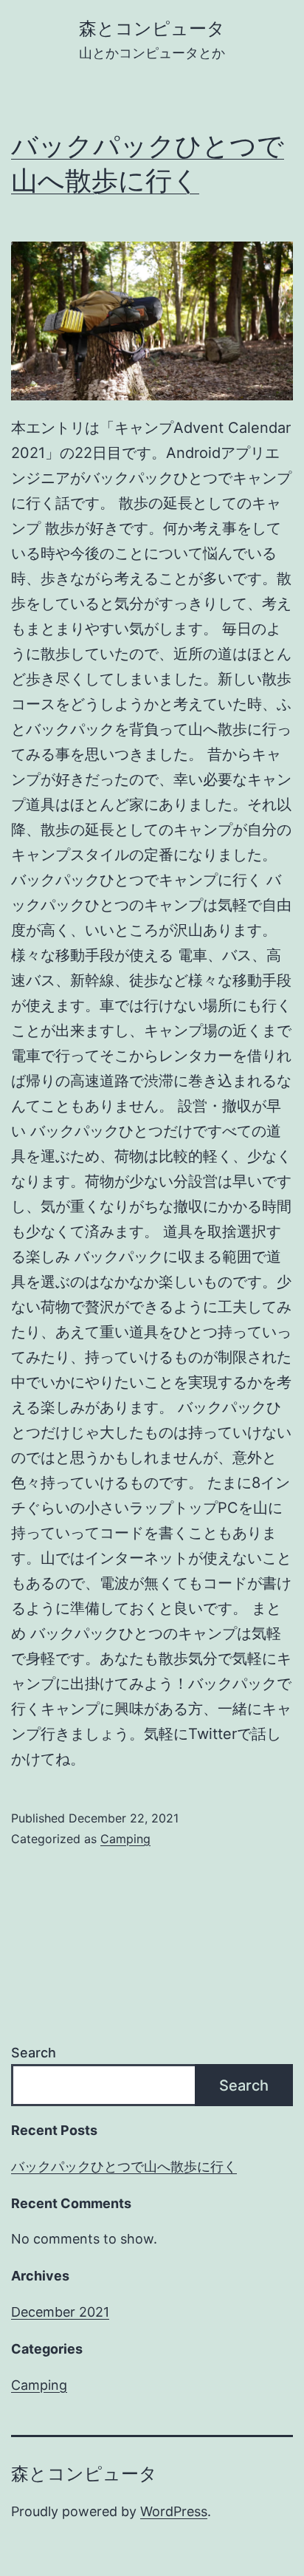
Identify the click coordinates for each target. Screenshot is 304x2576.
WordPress (174, 2511)
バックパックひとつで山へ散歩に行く (124, 2166)
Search (34, 2053)
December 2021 (60, 2312)
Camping (125, 1839)
